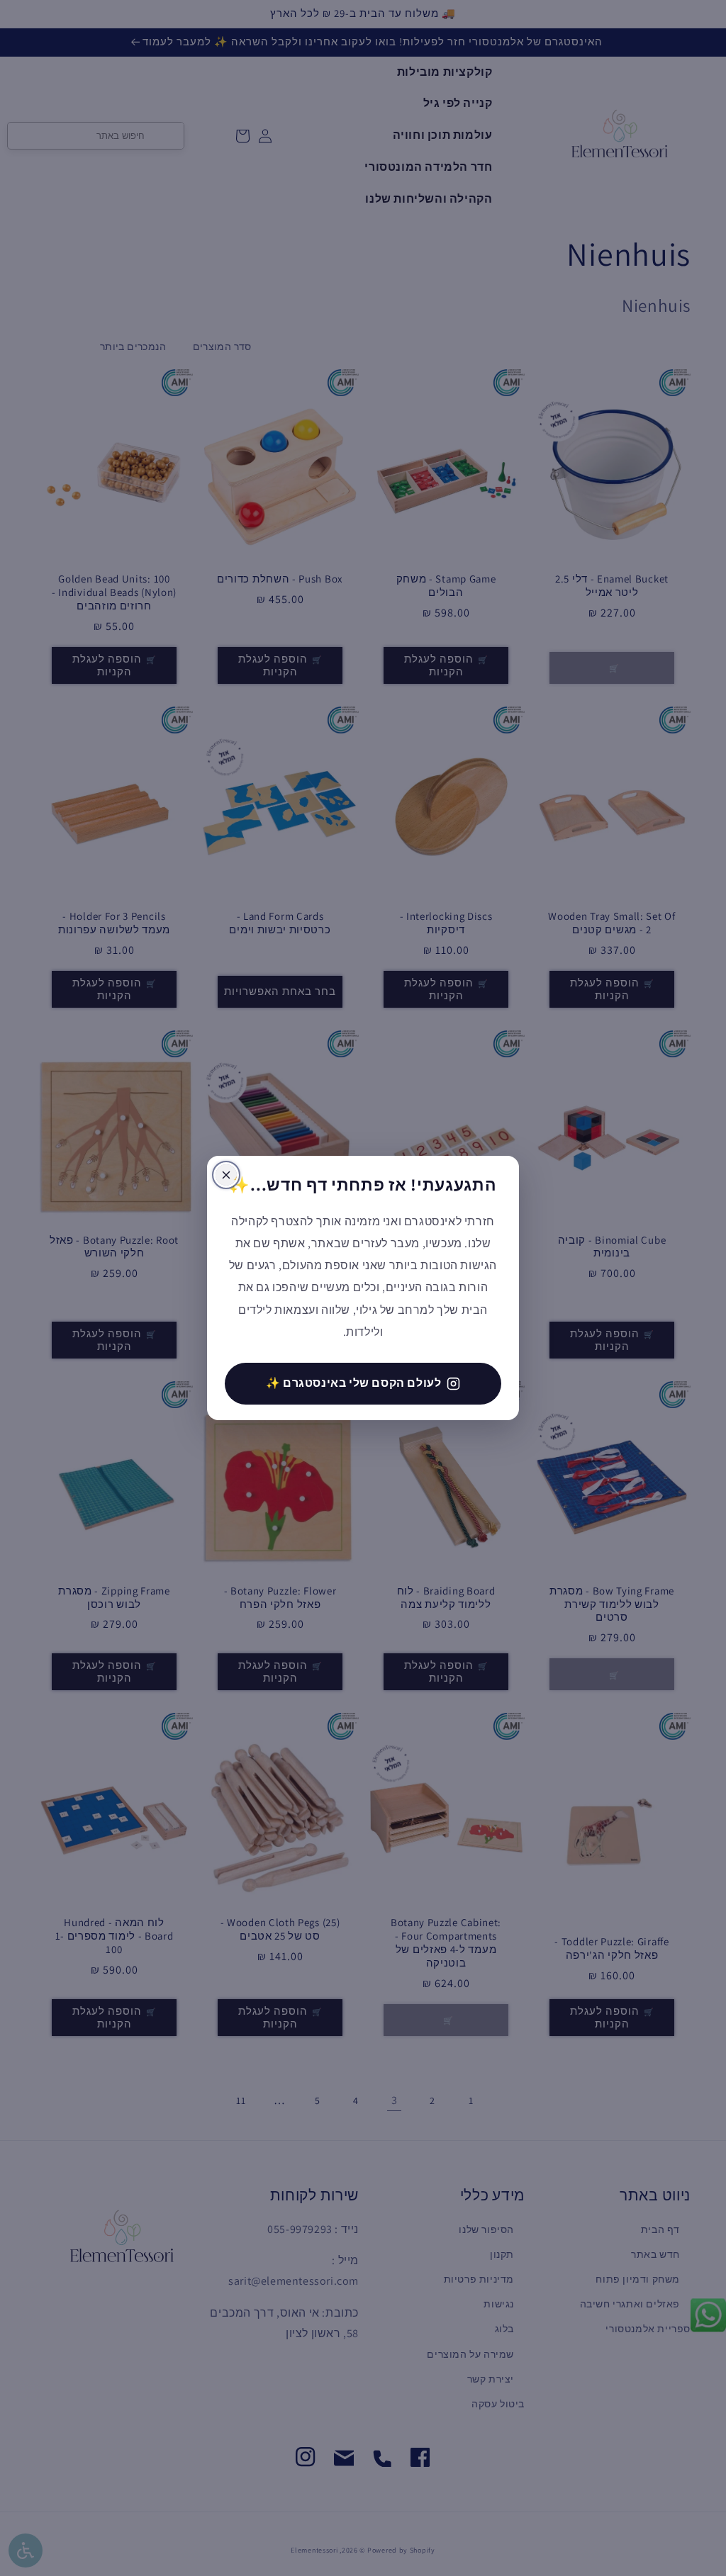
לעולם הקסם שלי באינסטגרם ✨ (354, 1383)
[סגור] (226, 1175)
